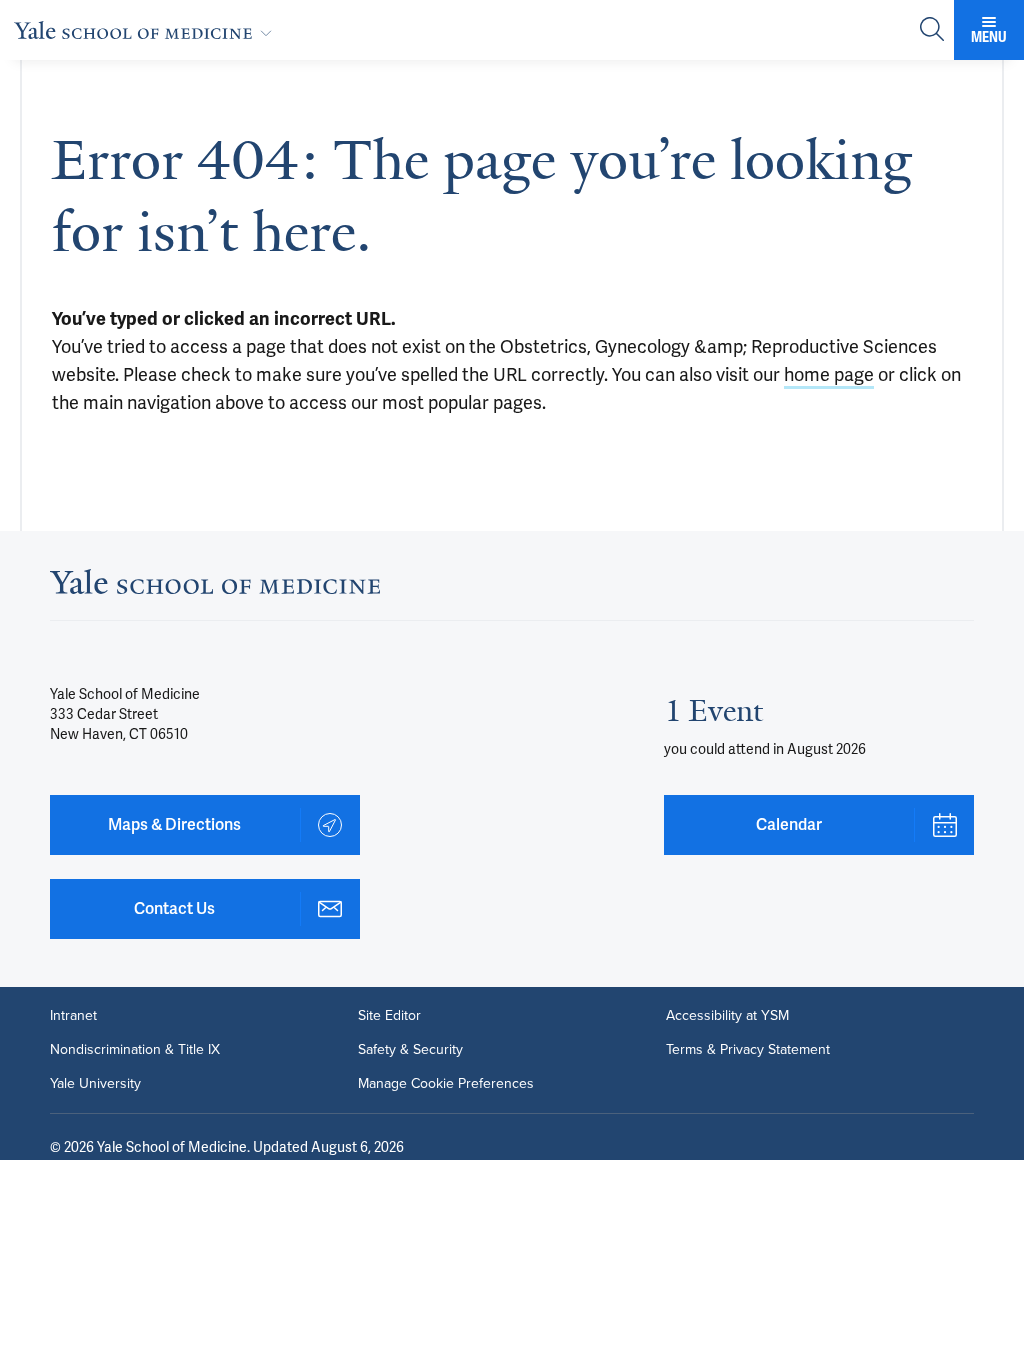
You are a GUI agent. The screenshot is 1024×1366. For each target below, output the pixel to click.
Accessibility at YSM (727, 1016)
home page (829, 374)
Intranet (73, 1016)
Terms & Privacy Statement (748, 1050)
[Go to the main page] (147, 30)
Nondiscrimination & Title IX (135, 1050)
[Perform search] (932, 30)
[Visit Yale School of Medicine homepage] (215, 587)
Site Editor (389, 1016)
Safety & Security (410, 1050)
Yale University (95, 1084)
